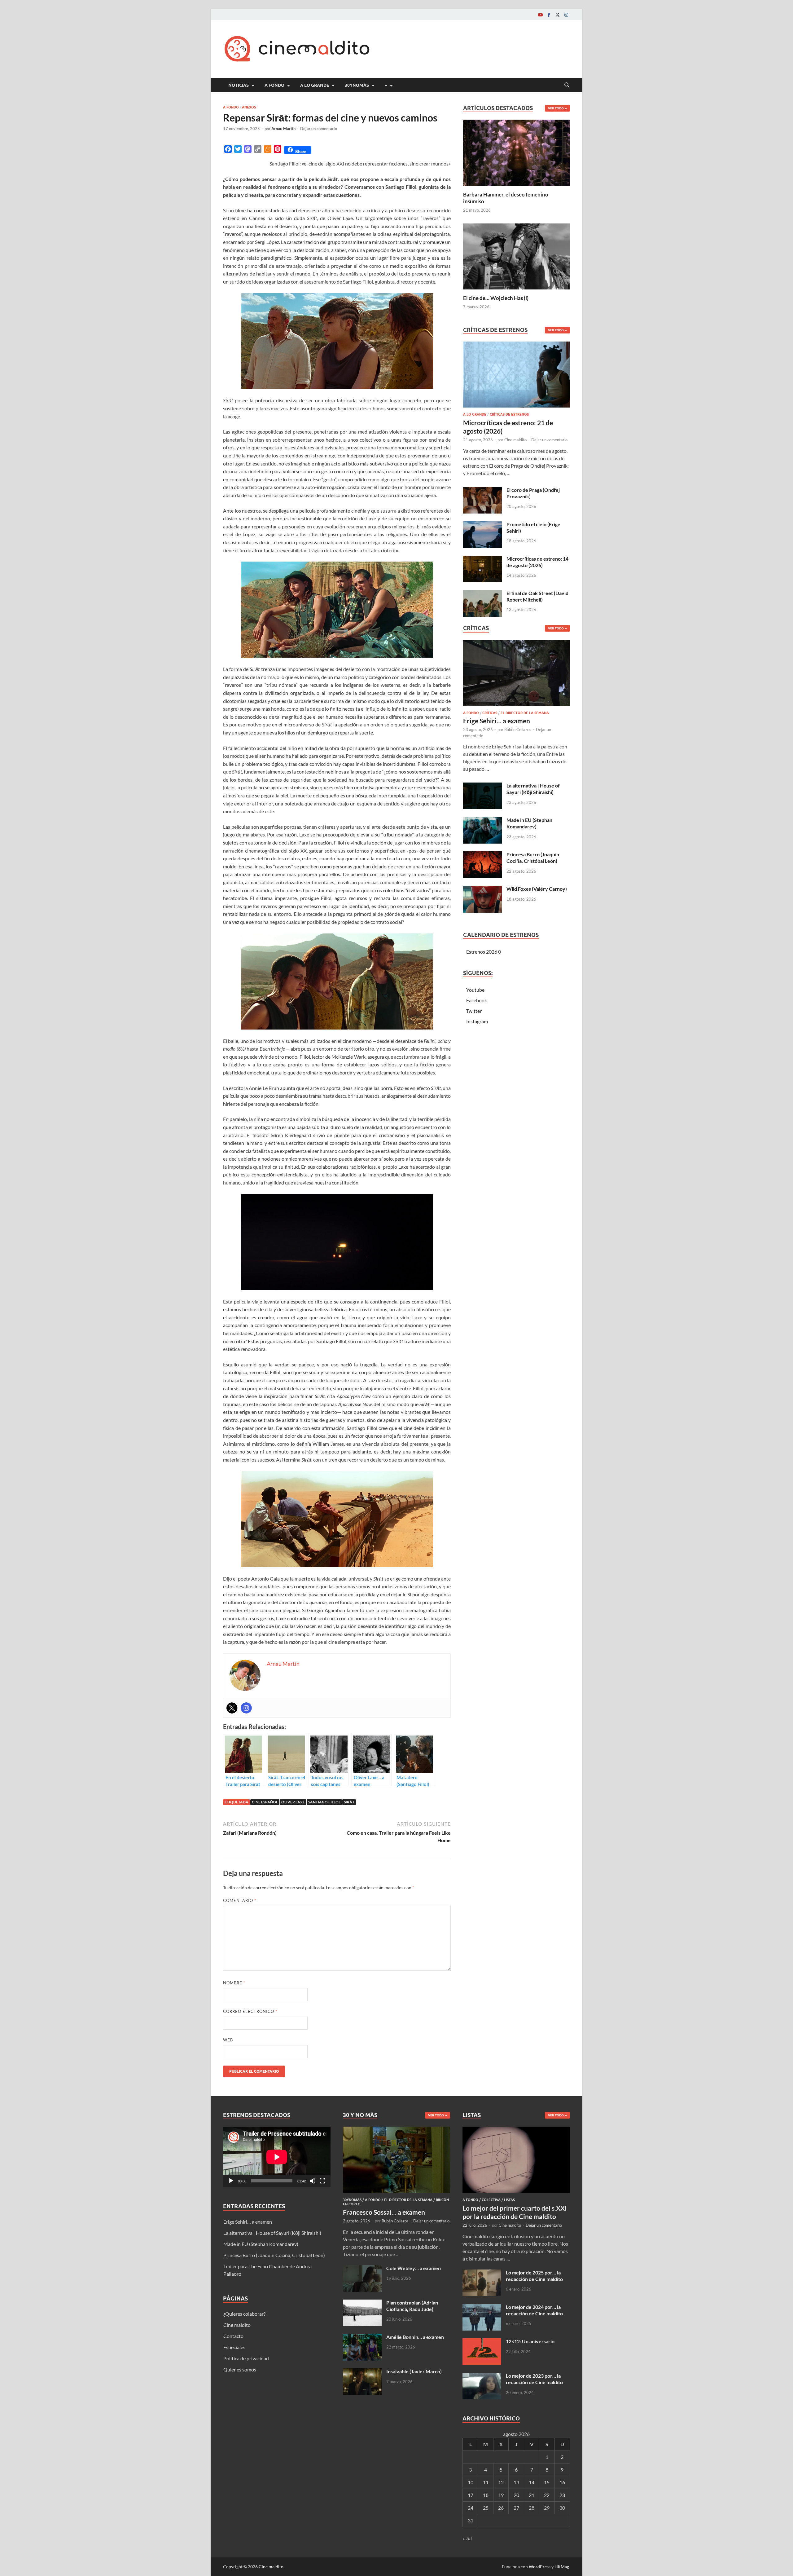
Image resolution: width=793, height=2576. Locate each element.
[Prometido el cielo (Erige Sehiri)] (482, 525)
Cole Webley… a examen (414, 2268)
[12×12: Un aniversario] (482, 2342)
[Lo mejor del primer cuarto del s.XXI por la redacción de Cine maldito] (516, 2130)
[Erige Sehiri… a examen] (517, 675)
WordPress (540, 2567)
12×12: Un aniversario (530, 2341)
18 (486, 2495)
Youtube (475, 990)
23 (562, 2495)
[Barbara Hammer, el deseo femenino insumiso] (517, 152)
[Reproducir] (231, 2181)
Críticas (490, 713)
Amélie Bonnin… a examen (415, 2337)
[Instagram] (566, 15)
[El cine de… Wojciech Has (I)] (517, 256)
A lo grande (315, 85)
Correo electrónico (250, 2011)
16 (562, 2482)
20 (516, 2495)
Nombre (234, 1983)
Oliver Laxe (293, 1802)
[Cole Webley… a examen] (362, 2269)
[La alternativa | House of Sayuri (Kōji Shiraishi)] (482, 786)
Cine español (265, 1802)
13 (516, 2482)
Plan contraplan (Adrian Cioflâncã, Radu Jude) (412, 2306)
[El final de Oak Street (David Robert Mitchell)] (482, 594)
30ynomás (357, 85)
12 (501, 2482)
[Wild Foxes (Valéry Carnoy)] (482, 889)
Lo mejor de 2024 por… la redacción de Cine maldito (534, 2310)
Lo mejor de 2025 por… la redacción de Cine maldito (534, 2276)
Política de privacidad (246, 2358)
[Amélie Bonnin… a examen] (362, 2338)
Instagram (477, 1021)
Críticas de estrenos (509, 414)
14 (532, 2482)
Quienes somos (240, 2369)
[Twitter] (558, 15)
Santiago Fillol (324, 1802)
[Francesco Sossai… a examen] (397, 2130)
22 (547, 2495)
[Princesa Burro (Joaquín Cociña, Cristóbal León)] (482, 855)
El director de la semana (525, 713)
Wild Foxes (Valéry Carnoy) (537, 889)
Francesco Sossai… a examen (384, 2212)
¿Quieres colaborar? (244, 2314)
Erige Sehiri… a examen (497, 721)
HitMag (562, 2567)
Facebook (477, 1000)
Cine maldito (515, 440)
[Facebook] (549, 15)
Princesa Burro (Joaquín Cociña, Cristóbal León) (533, 858)
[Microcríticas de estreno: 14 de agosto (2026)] (482, 559)
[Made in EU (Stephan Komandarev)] (482, 820)
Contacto (233, 2336)
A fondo (274, 85)
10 (471, 2482)
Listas (509, 2200)
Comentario (240, 1900)
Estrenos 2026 (482, 952)
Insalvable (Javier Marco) (414, 2371)
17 (471, 2495)
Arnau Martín (283, 129)
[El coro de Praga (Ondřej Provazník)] (482, 490)
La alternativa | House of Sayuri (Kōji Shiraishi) (533, 789)
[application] (277, 2157)
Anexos (249, 107)
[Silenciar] (313, 2181)
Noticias (239, 85)
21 (532, 2495)
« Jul (467, 2538)
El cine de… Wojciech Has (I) (496, 298)
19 (501, 2495)
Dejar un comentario (319, 129)
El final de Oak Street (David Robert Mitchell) (537, 596)
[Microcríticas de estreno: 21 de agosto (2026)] (517, 376)
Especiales (234, 2347)
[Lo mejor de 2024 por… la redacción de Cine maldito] (482, 2307)
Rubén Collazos (518, 730)
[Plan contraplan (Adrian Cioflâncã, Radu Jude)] (362, 2303)
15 (547, 2482)
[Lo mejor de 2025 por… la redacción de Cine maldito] (482, 2273)
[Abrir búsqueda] (567, 85)
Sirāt (349, 1802)
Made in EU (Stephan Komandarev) (529, 823)
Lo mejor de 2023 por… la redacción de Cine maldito (534, 2379)
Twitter (474, 1011)
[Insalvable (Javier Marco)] (362, 2372)
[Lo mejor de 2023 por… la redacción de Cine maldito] (482, 2376)
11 (486, 2482)
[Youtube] (540, 15)
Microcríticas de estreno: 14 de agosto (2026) (537, 562)
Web (228, 2040)
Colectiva (491, 2200)
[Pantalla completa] (322, 2181)
